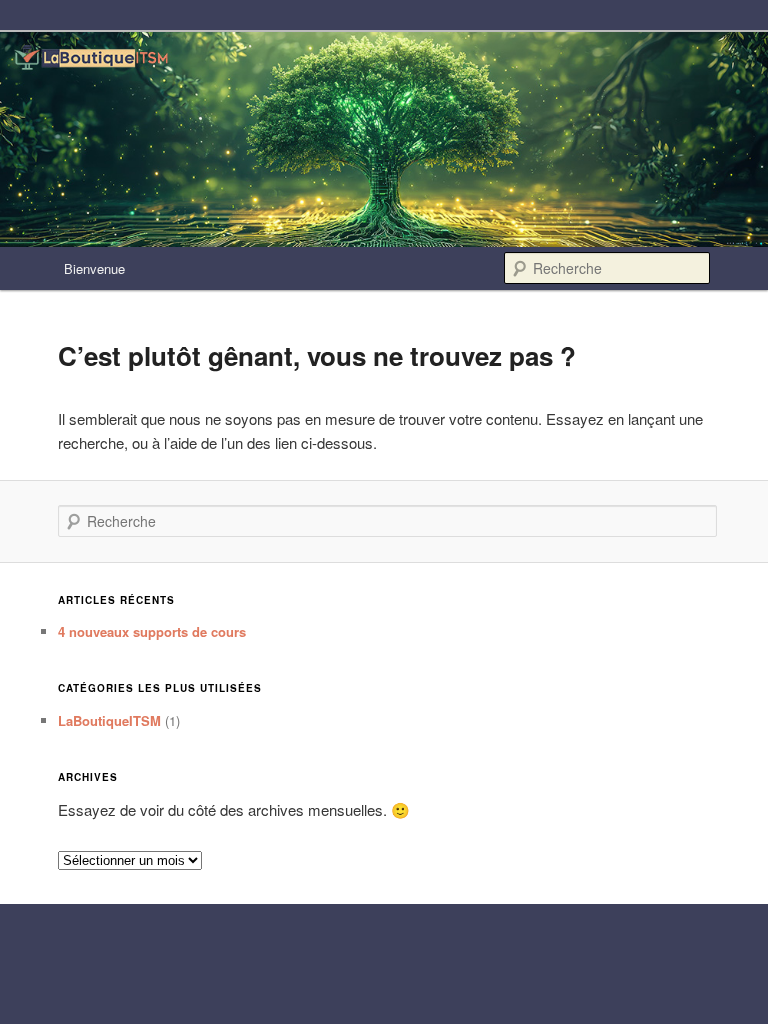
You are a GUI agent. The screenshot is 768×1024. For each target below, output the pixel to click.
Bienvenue (94, 268)
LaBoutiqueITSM (109, 720)
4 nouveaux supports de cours (152, 631)
